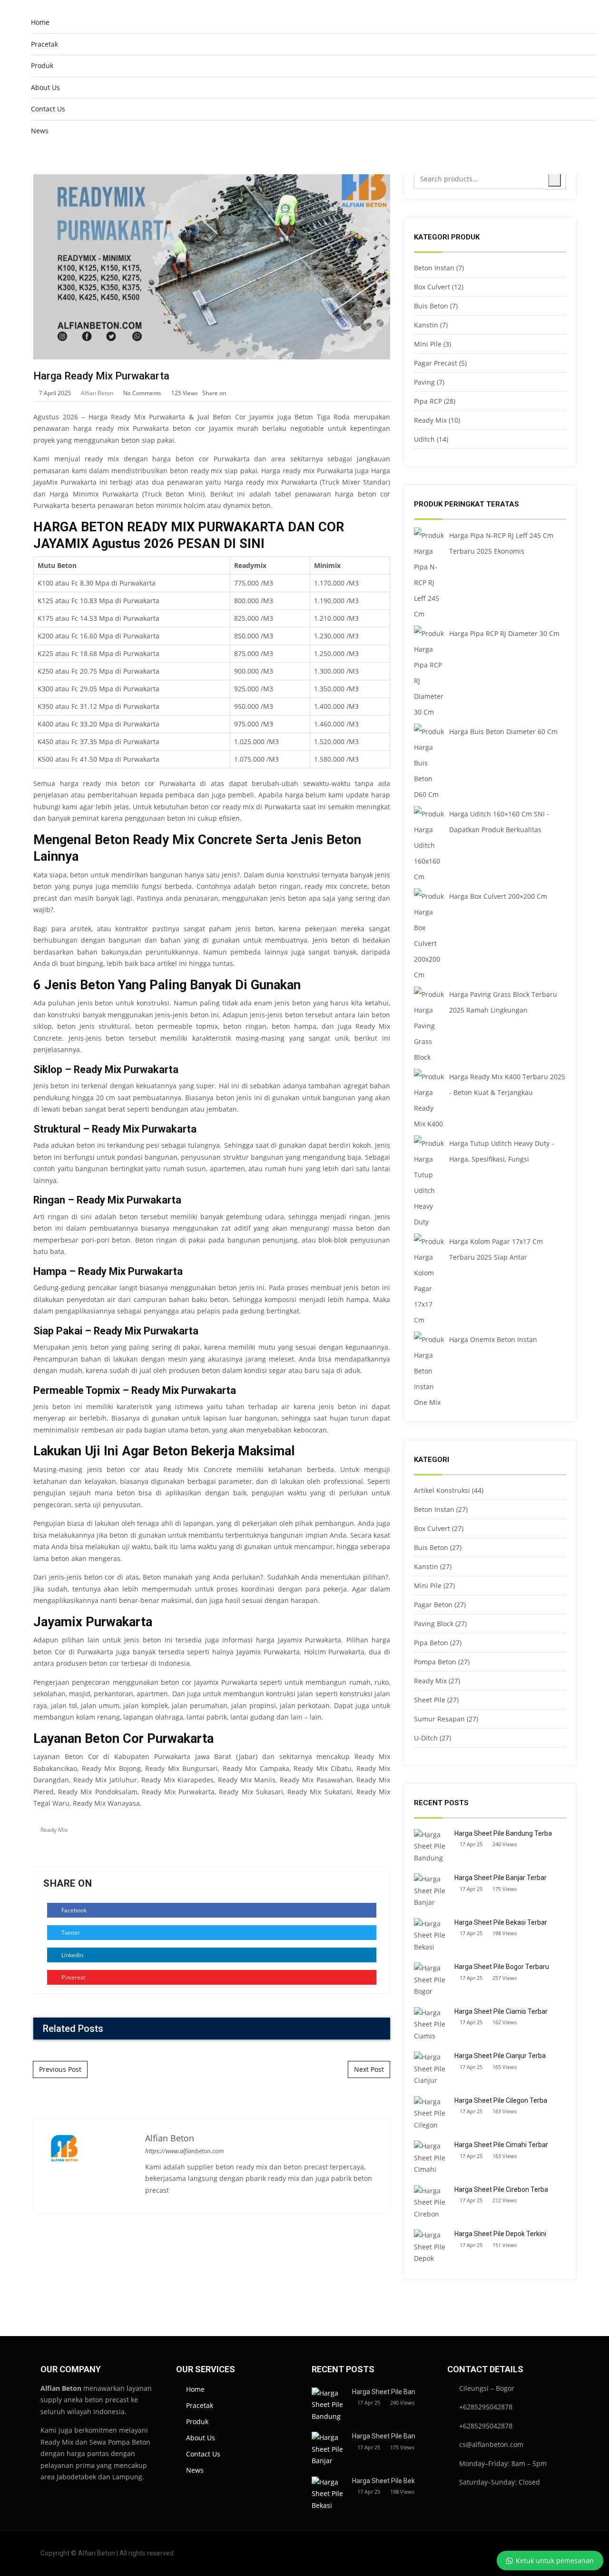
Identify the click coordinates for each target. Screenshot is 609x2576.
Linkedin (72, 1955)
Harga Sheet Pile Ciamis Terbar (501, 2011)
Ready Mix (54, 1830)
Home (40, 22)
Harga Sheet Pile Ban (384, 2392)
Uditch (424, 439)
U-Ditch (426, 1738)
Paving (424, 382)
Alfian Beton (97, 393)
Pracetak (44, 44)
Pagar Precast (436, 363)
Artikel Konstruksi (442, 1490)
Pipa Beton (431, 1643)
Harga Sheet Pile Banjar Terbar (501, 1878)
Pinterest (73, 1977)
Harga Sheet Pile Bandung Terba (503, 1833)
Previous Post (60, 2069)
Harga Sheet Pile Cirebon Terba (501, 2189)
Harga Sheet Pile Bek (383, 2481)
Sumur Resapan (439, 1719)
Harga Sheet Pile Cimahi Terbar (501, 2145)
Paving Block (434, 1624)
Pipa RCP (428, 401)
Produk (42, 65)
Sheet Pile (430, 1700)
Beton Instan (434, 268)
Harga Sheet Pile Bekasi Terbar (501, 1922)
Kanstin (426, 325)
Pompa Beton (435, 1662)
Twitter (70, 1933)
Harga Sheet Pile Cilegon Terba (501, 2100)
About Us (45, 87)
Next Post (369, 2069)
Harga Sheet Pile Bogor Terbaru (502, 1967)
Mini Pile (428, 344)
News (40, 131)
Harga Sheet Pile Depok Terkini (500, 2234)
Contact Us (48, 109)
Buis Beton (431, 306)
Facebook (73, 1910)
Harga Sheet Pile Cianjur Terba (500, 2056)
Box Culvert (432, 287)
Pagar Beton (433, 1605)
